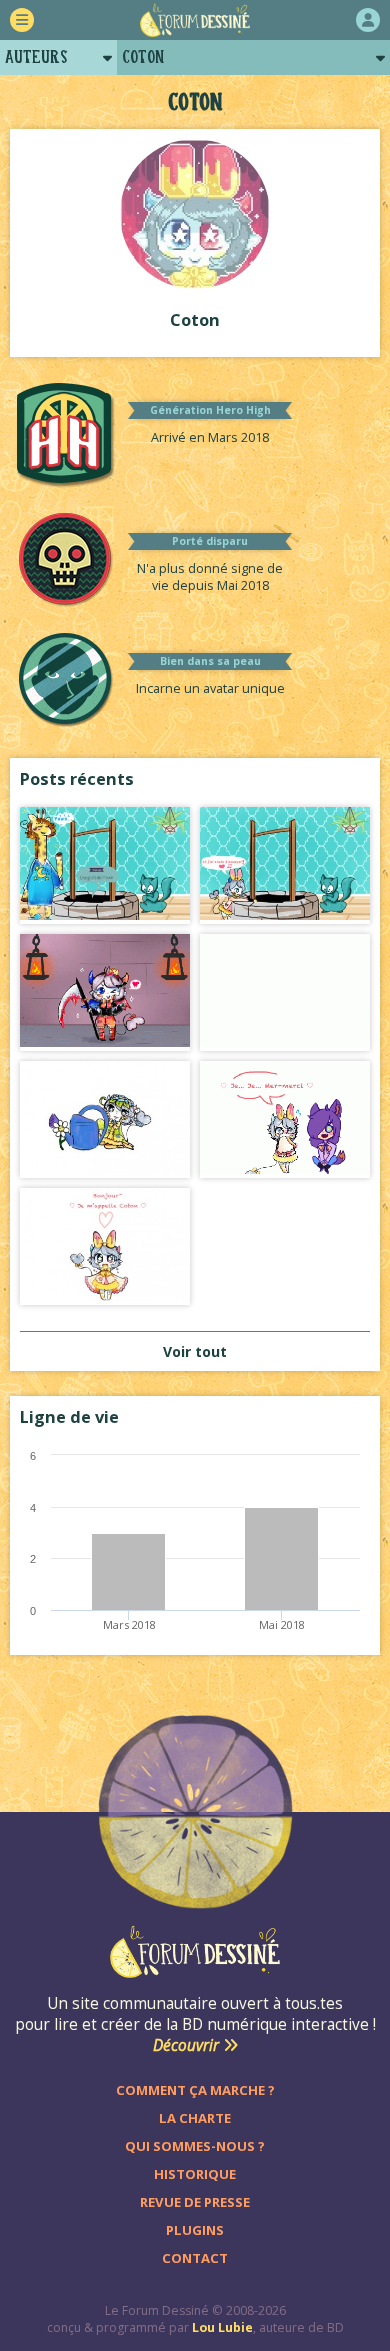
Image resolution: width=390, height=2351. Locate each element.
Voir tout (195, 1351)
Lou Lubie (222, 2327)
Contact (195, 2258)
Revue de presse (195, 2202)
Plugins (195, 2230)
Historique (195, 2174)
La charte (195, 2118)
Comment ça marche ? (195, 2090)
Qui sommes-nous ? (195, 2146)
